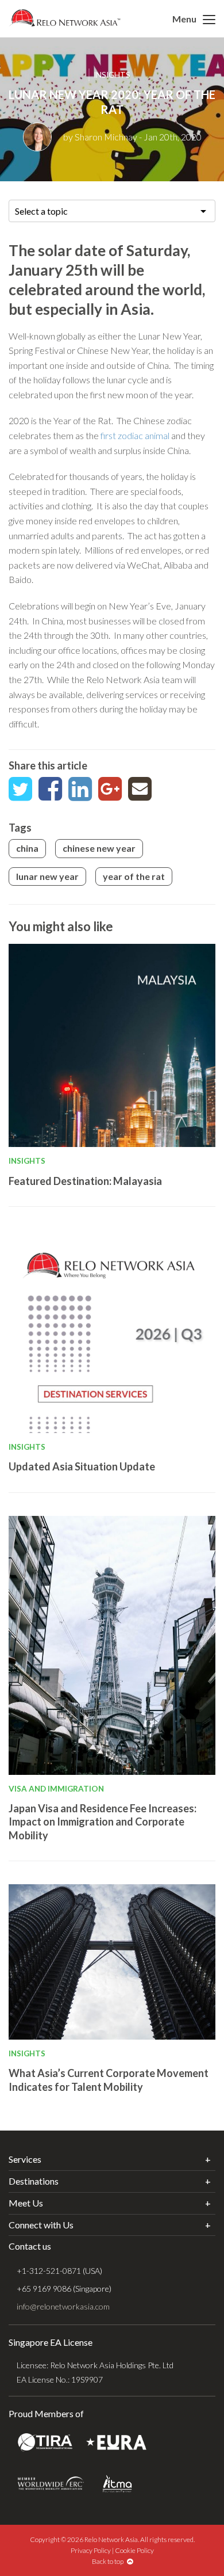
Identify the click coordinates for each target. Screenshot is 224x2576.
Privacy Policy (91, 2550)
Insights (112, 75)
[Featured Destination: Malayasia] (112, 1045)
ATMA (117, 2484)
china (27, 848)
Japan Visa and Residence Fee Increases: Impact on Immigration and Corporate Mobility (103, 1822)
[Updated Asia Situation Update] (112, 1331)
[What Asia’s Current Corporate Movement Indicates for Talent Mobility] (112, 1962)
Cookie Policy (134, 2550)
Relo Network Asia (65, 18)
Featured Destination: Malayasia (85, 1181)
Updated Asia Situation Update (82, 1466)
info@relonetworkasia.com (63, 2306)
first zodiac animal (135, 435)
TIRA (45, 2443)
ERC (51, 2484)
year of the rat (134, 876)
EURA (116, 2443)
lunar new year (47, 876)
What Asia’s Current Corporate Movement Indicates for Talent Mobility (109, 2080)
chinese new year (99, 848)
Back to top (109, 2561)
